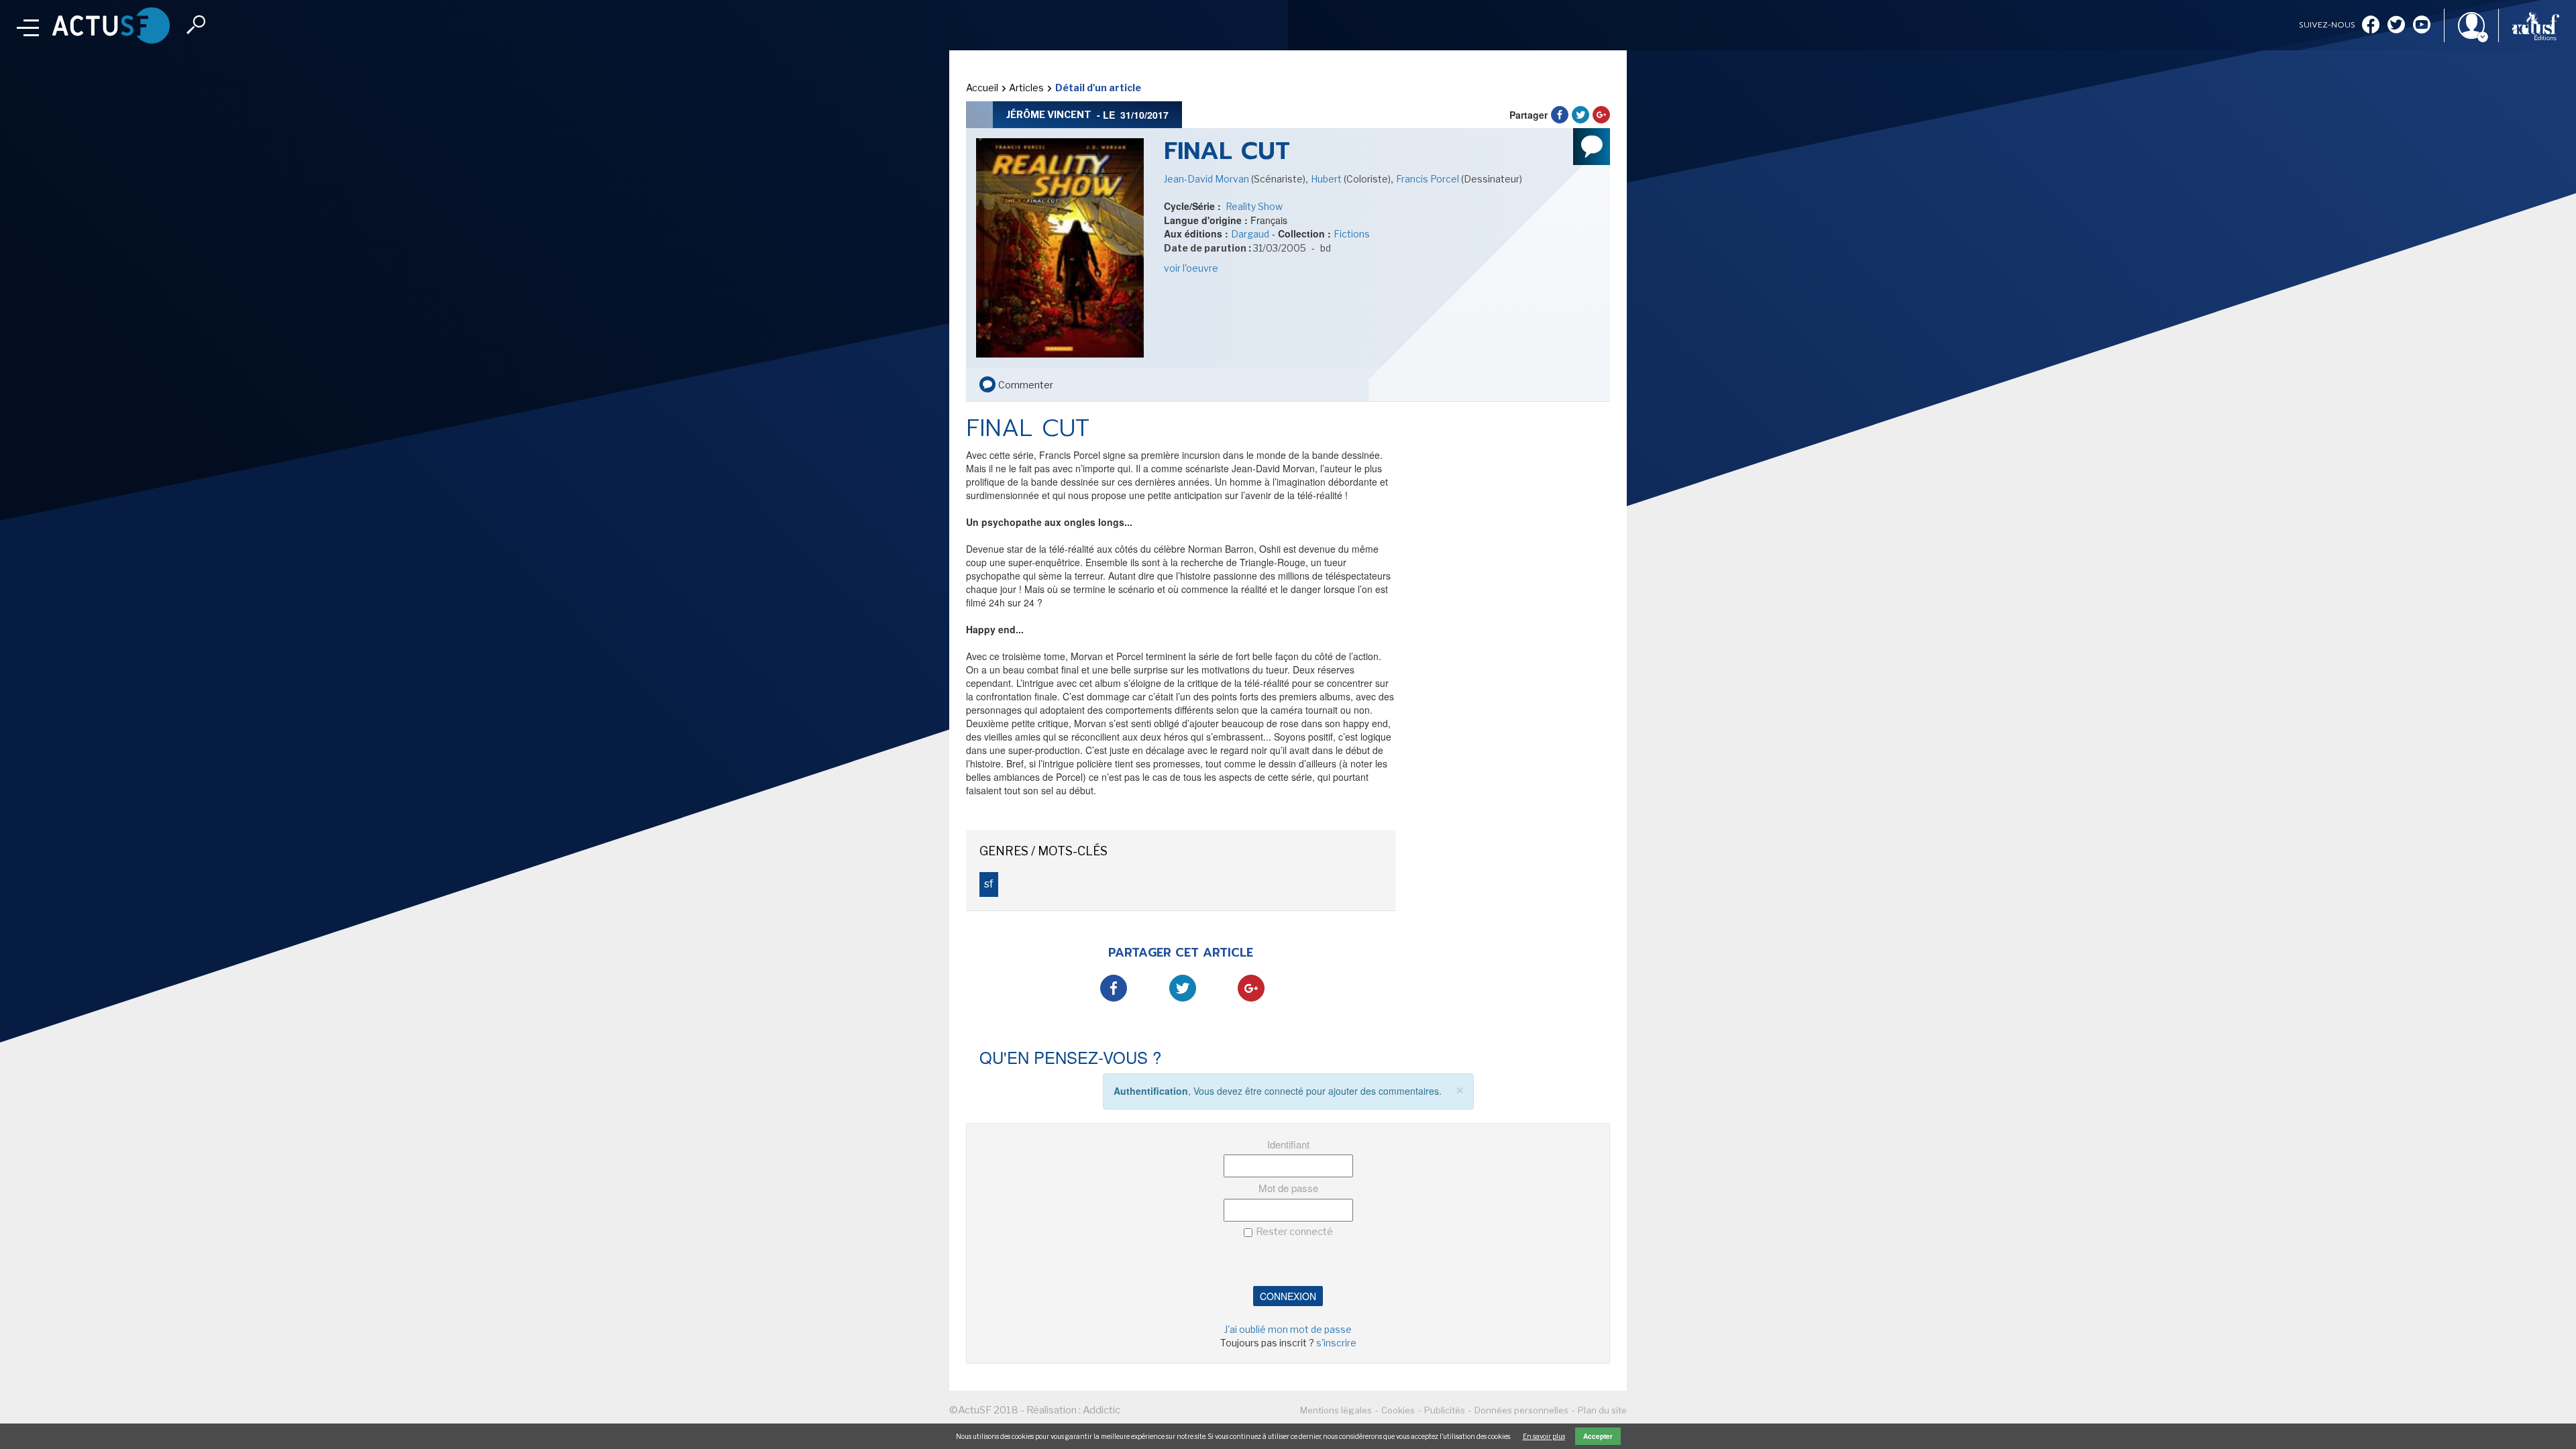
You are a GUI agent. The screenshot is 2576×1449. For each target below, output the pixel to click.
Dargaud (1250, 234)
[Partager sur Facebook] (1560, 115)
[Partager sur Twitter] (1580, 115)
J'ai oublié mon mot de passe (1288, 1329)
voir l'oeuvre (1191, 268)
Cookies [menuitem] (1398, 1410)
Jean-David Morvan (1207, 179)
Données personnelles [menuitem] (1521, 1410)
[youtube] (2422, 26)
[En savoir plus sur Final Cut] (1060, 247)
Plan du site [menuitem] (1602, 1410)
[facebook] (2371, 26)
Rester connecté (1294, 1232)
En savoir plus (1544, 1436)
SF (989, 884)
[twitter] (2396, 26)
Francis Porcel (1429, 179)
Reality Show (1253, 206)
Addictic (1102, 1410)
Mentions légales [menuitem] (1336, 1410)
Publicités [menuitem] (1445, 1410)
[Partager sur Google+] (1601, 115)
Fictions (1352, 234)
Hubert (1327, 179)
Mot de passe (1288, 1188)
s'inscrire (1336, 1343)
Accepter (1598, 1436)
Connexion (1288, 1296)
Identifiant (1288, 1144)
